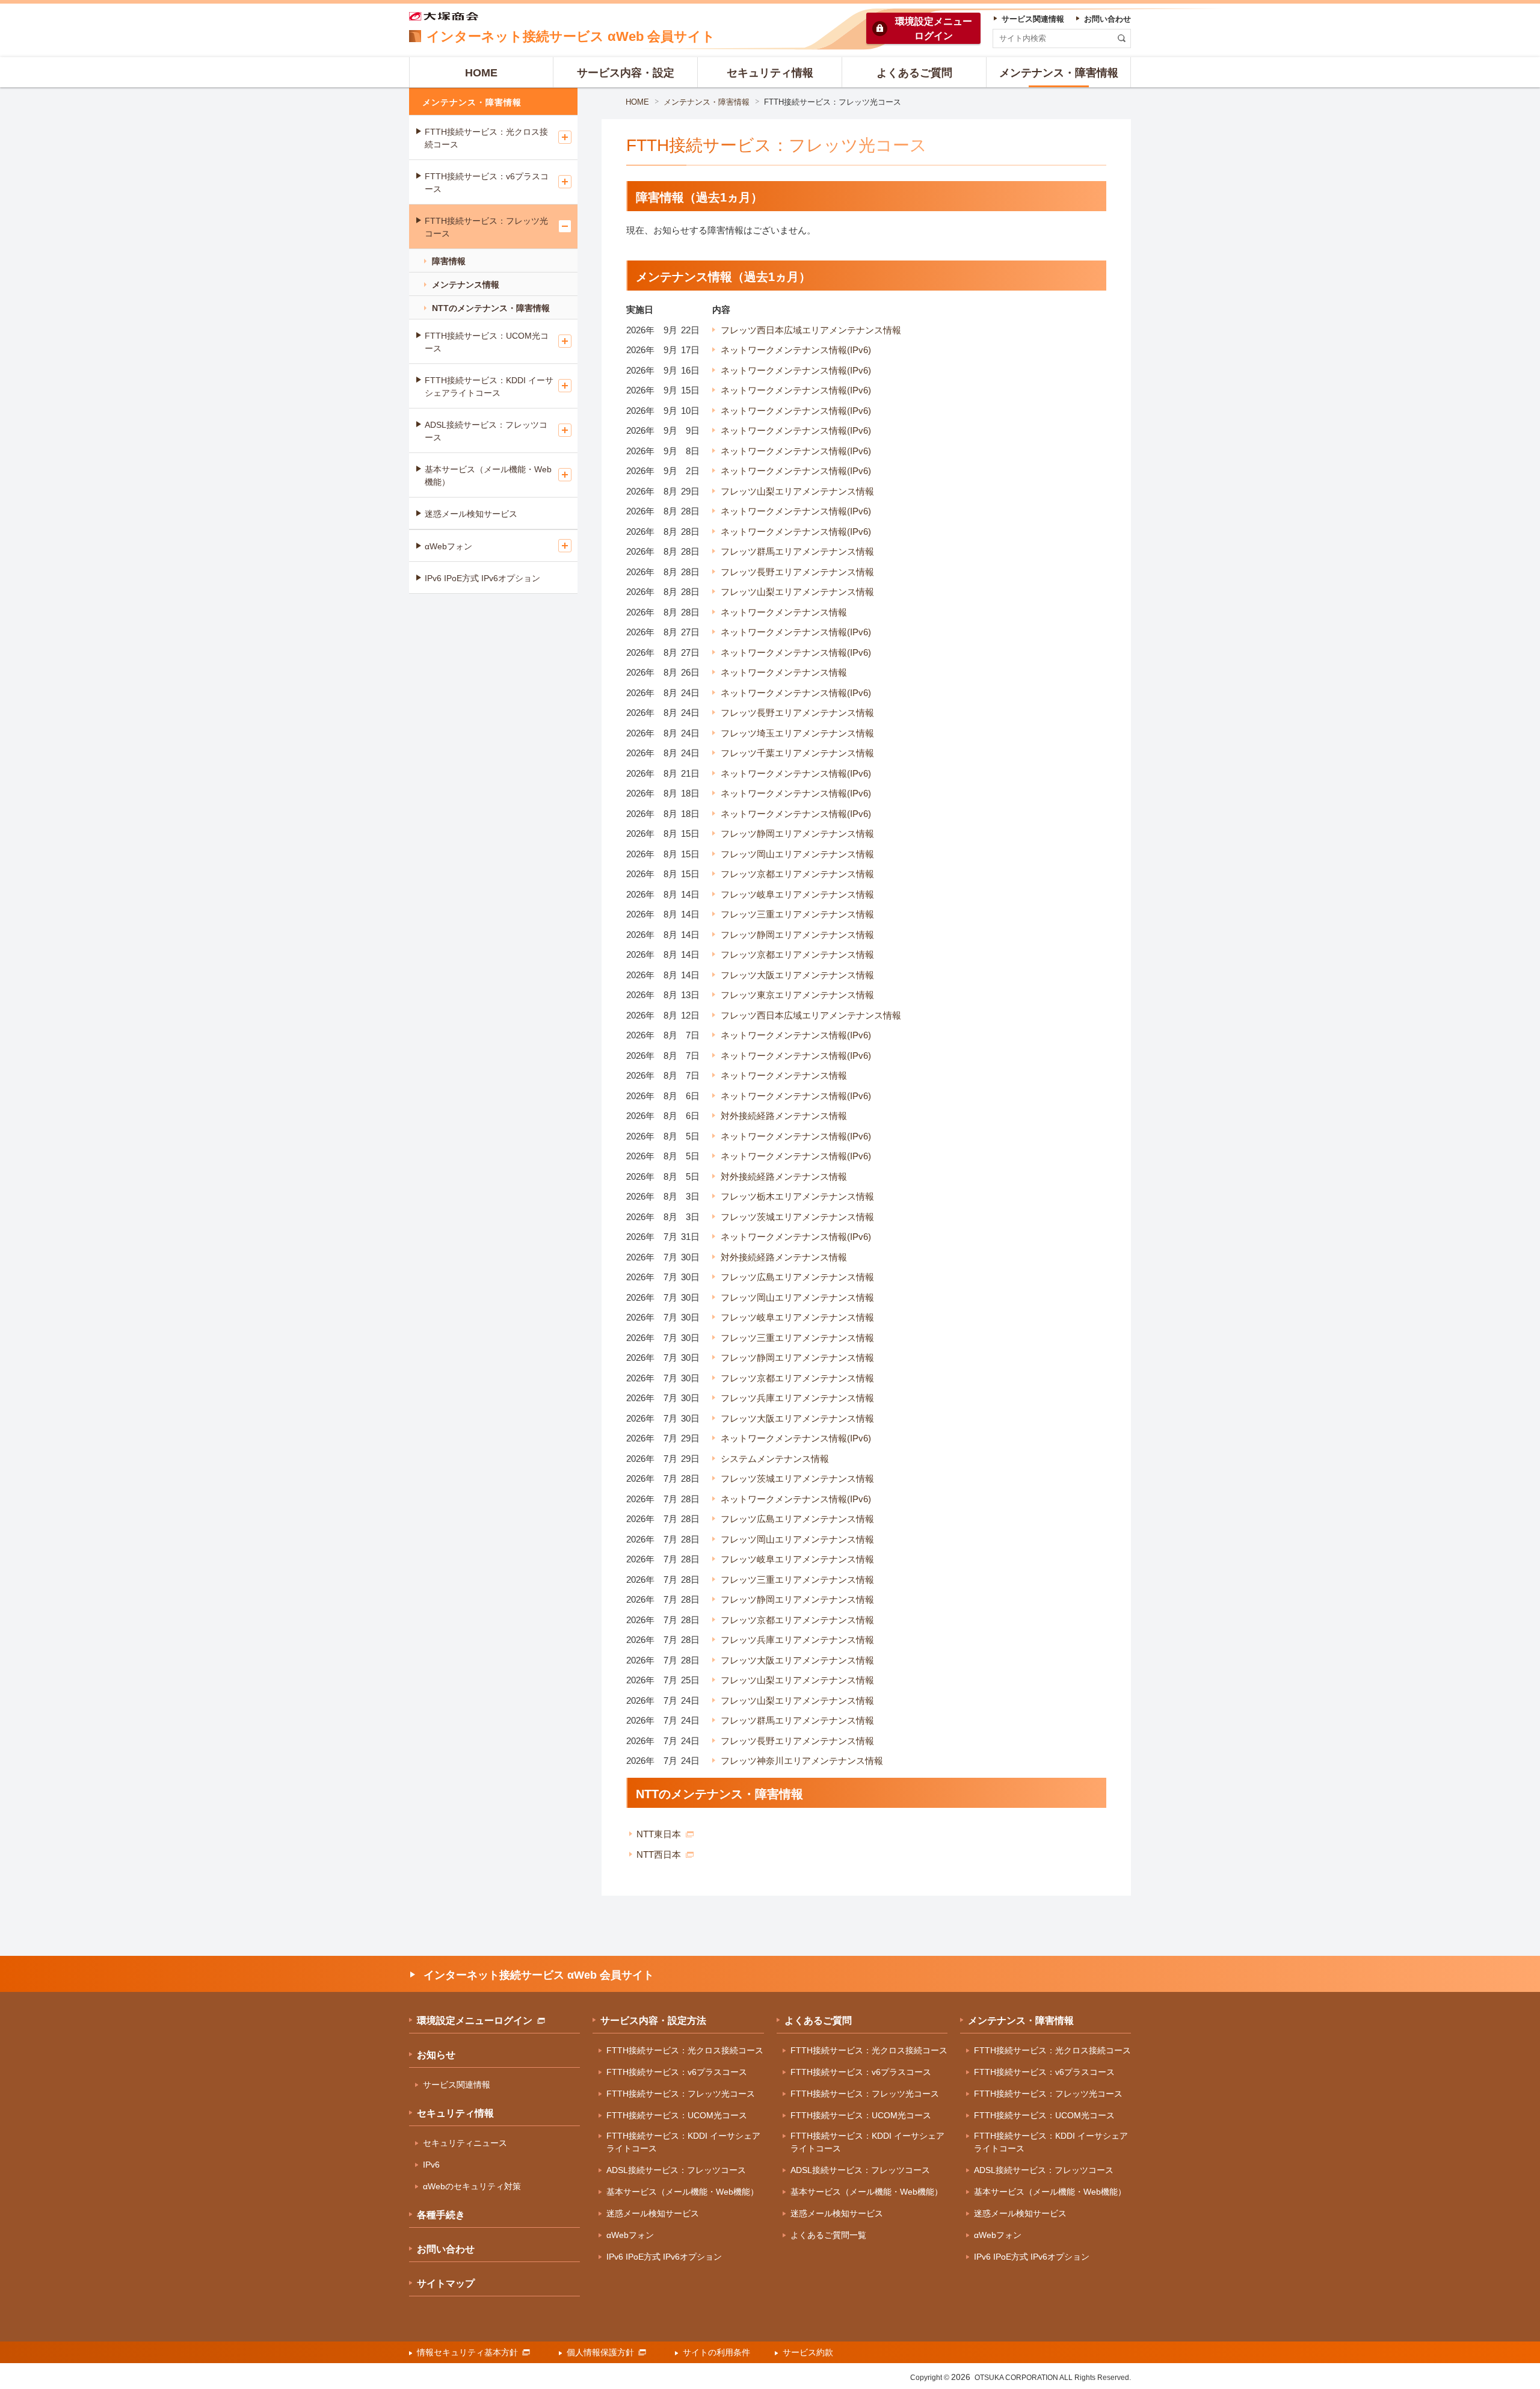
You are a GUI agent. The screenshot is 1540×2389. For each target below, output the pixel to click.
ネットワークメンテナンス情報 (784, 612)
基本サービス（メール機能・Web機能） (488, 476)
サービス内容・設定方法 (653, 2021)
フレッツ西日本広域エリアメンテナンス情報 (811, 330)
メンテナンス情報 (466, 285)
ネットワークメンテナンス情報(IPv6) (796, 350)
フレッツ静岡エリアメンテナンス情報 (797, 834)
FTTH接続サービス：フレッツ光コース (486, 227)
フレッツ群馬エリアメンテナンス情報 (797, 551)
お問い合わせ (446, 2249)
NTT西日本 (659, 1854)
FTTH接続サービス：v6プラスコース (487, 183)
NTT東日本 (659, 1834)
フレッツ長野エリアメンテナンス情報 (797, 572)
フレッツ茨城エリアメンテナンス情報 (797, 1217)
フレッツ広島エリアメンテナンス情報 (797, 1277)
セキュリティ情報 (455, 2113)
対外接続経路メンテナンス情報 (784, 1116)
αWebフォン (448, 546)
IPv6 (431, 2165)
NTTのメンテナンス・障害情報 (491, 308)
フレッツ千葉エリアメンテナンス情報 (797, 753)
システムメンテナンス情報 (775, 1459)
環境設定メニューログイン (475, 2021)
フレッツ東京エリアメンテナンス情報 (797, 995)
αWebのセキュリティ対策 (472, 2186)
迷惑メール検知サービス (471, 514)
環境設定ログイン (934, 29)
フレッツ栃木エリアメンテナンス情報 (797, 1196)
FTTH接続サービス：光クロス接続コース (486, 138)
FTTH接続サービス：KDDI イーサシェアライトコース (489, 387)
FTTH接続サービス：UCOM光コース (487, 342)
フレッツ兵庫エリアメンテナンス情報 (797, 1398)
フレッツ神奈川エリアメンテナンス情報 (802, 1761)
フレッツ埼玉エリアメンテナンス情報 (797, 733)
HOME (637, 102)
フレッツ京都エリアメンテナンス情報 (797, 874)
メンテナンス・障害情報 (707, 102)
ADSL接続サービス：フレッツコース (486, 431)
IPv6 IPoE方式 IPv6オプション (482, 578)
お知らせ (436, 2055)
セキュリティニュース (465, 2143)
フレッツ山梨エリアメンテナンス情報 (797, 491)
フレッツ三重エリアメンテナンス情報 (797, 914)
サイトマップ (446, 2283)
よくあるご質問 (818, 2021)
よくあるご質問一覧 (828, 2235)
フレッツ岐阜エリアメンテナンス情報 (797, 894)
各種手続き (441, 2215)
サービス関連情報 (457, 2085)
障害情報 (449, 261)
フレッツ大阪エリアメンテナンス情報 (797, 975)
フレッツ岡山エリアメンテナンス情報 (797, 854)
